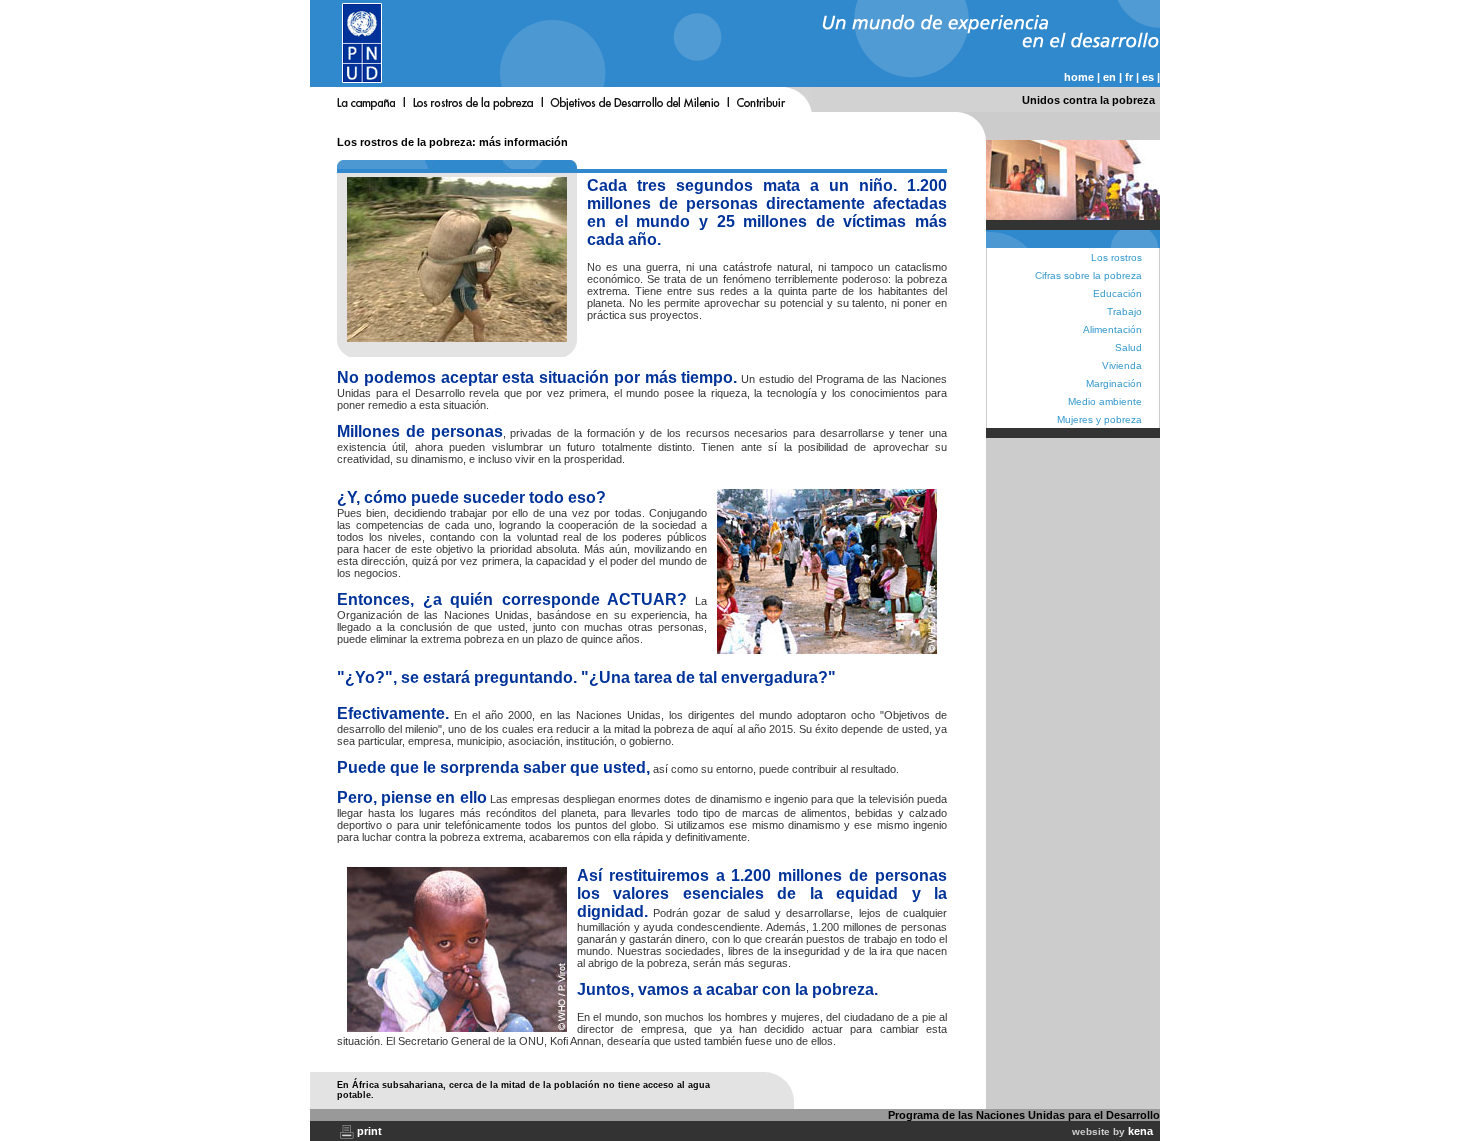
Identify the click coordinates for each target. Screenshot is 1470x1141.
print (369, 1131)
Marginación (1114, 383)
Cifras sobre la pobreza (1088, 275)
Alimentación (1112, 329)
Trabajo (1124, 311)
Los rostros (1116, 257)
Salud (1128, 347)
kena (1140, 1131)
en (1109, 77)
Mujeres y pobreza (1099, 419)
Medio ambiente (1105, 401)
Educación (1117, 293)
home (1079, 77)
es (1148, 77)
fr (1129, 77)
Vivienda (1122, 365)
